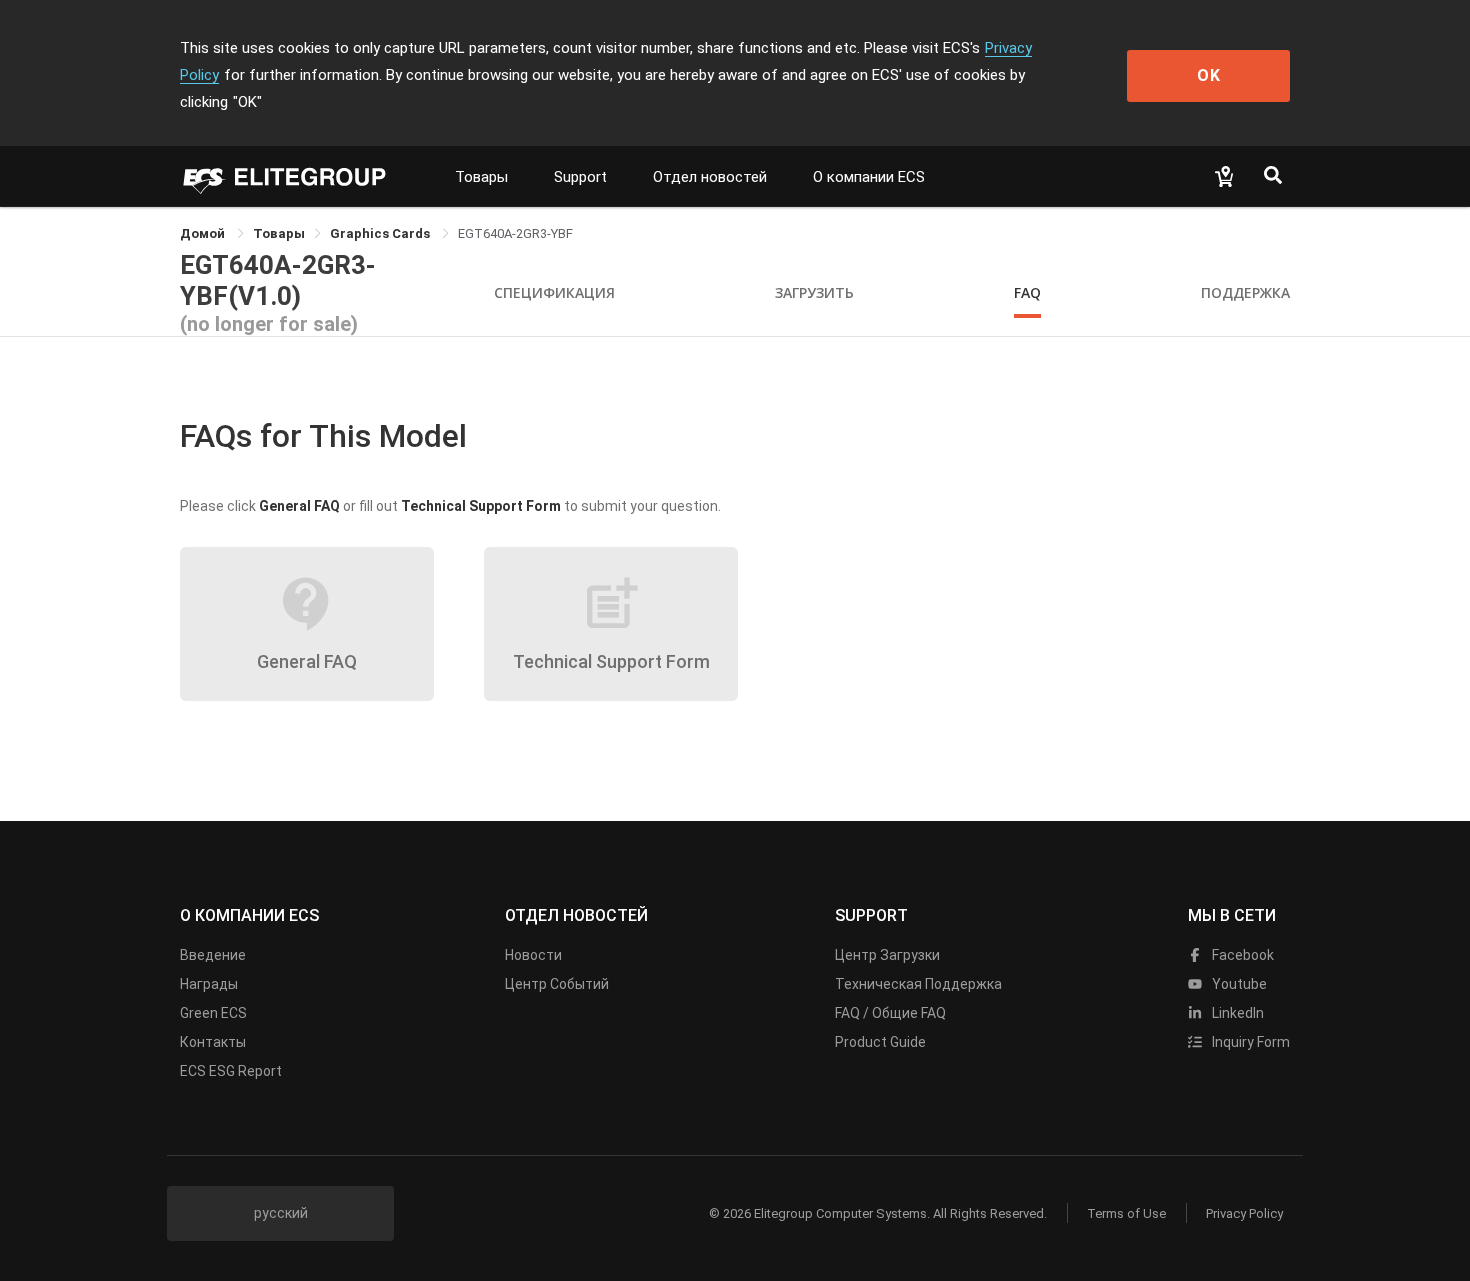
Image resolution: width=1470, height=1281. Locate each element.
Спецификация (554, 292)
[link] (279, 233)
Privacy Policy (1244, 1213)
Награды (209, 984)
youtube (1238, 984)
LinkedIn (1236, 1013)
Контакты (213, 1042)
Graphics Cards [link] (381, 233)
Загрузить (814, 292)
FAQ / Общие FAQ (890, 1013)
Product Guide (880, 1042)
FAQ (1027, 292)
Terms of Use (1126, 1213)
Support (580, 177)
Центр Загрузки (887, 955)
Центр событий (557, 984)
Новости (533, 955)
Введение (213, 955)
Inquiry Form (1249, 1042)
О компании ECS (869, 177)
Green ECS (213, 1013)
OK (1209, 75)
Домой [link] (204, 233)
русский (281, 1213)
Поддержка (1245, 292)
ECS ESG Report (231, 1071)
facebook (1241, 955)
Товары (481, 177)
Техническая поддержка (918, 984)
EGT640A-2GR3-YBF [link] (515, 233)
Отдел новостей (710, 177)
